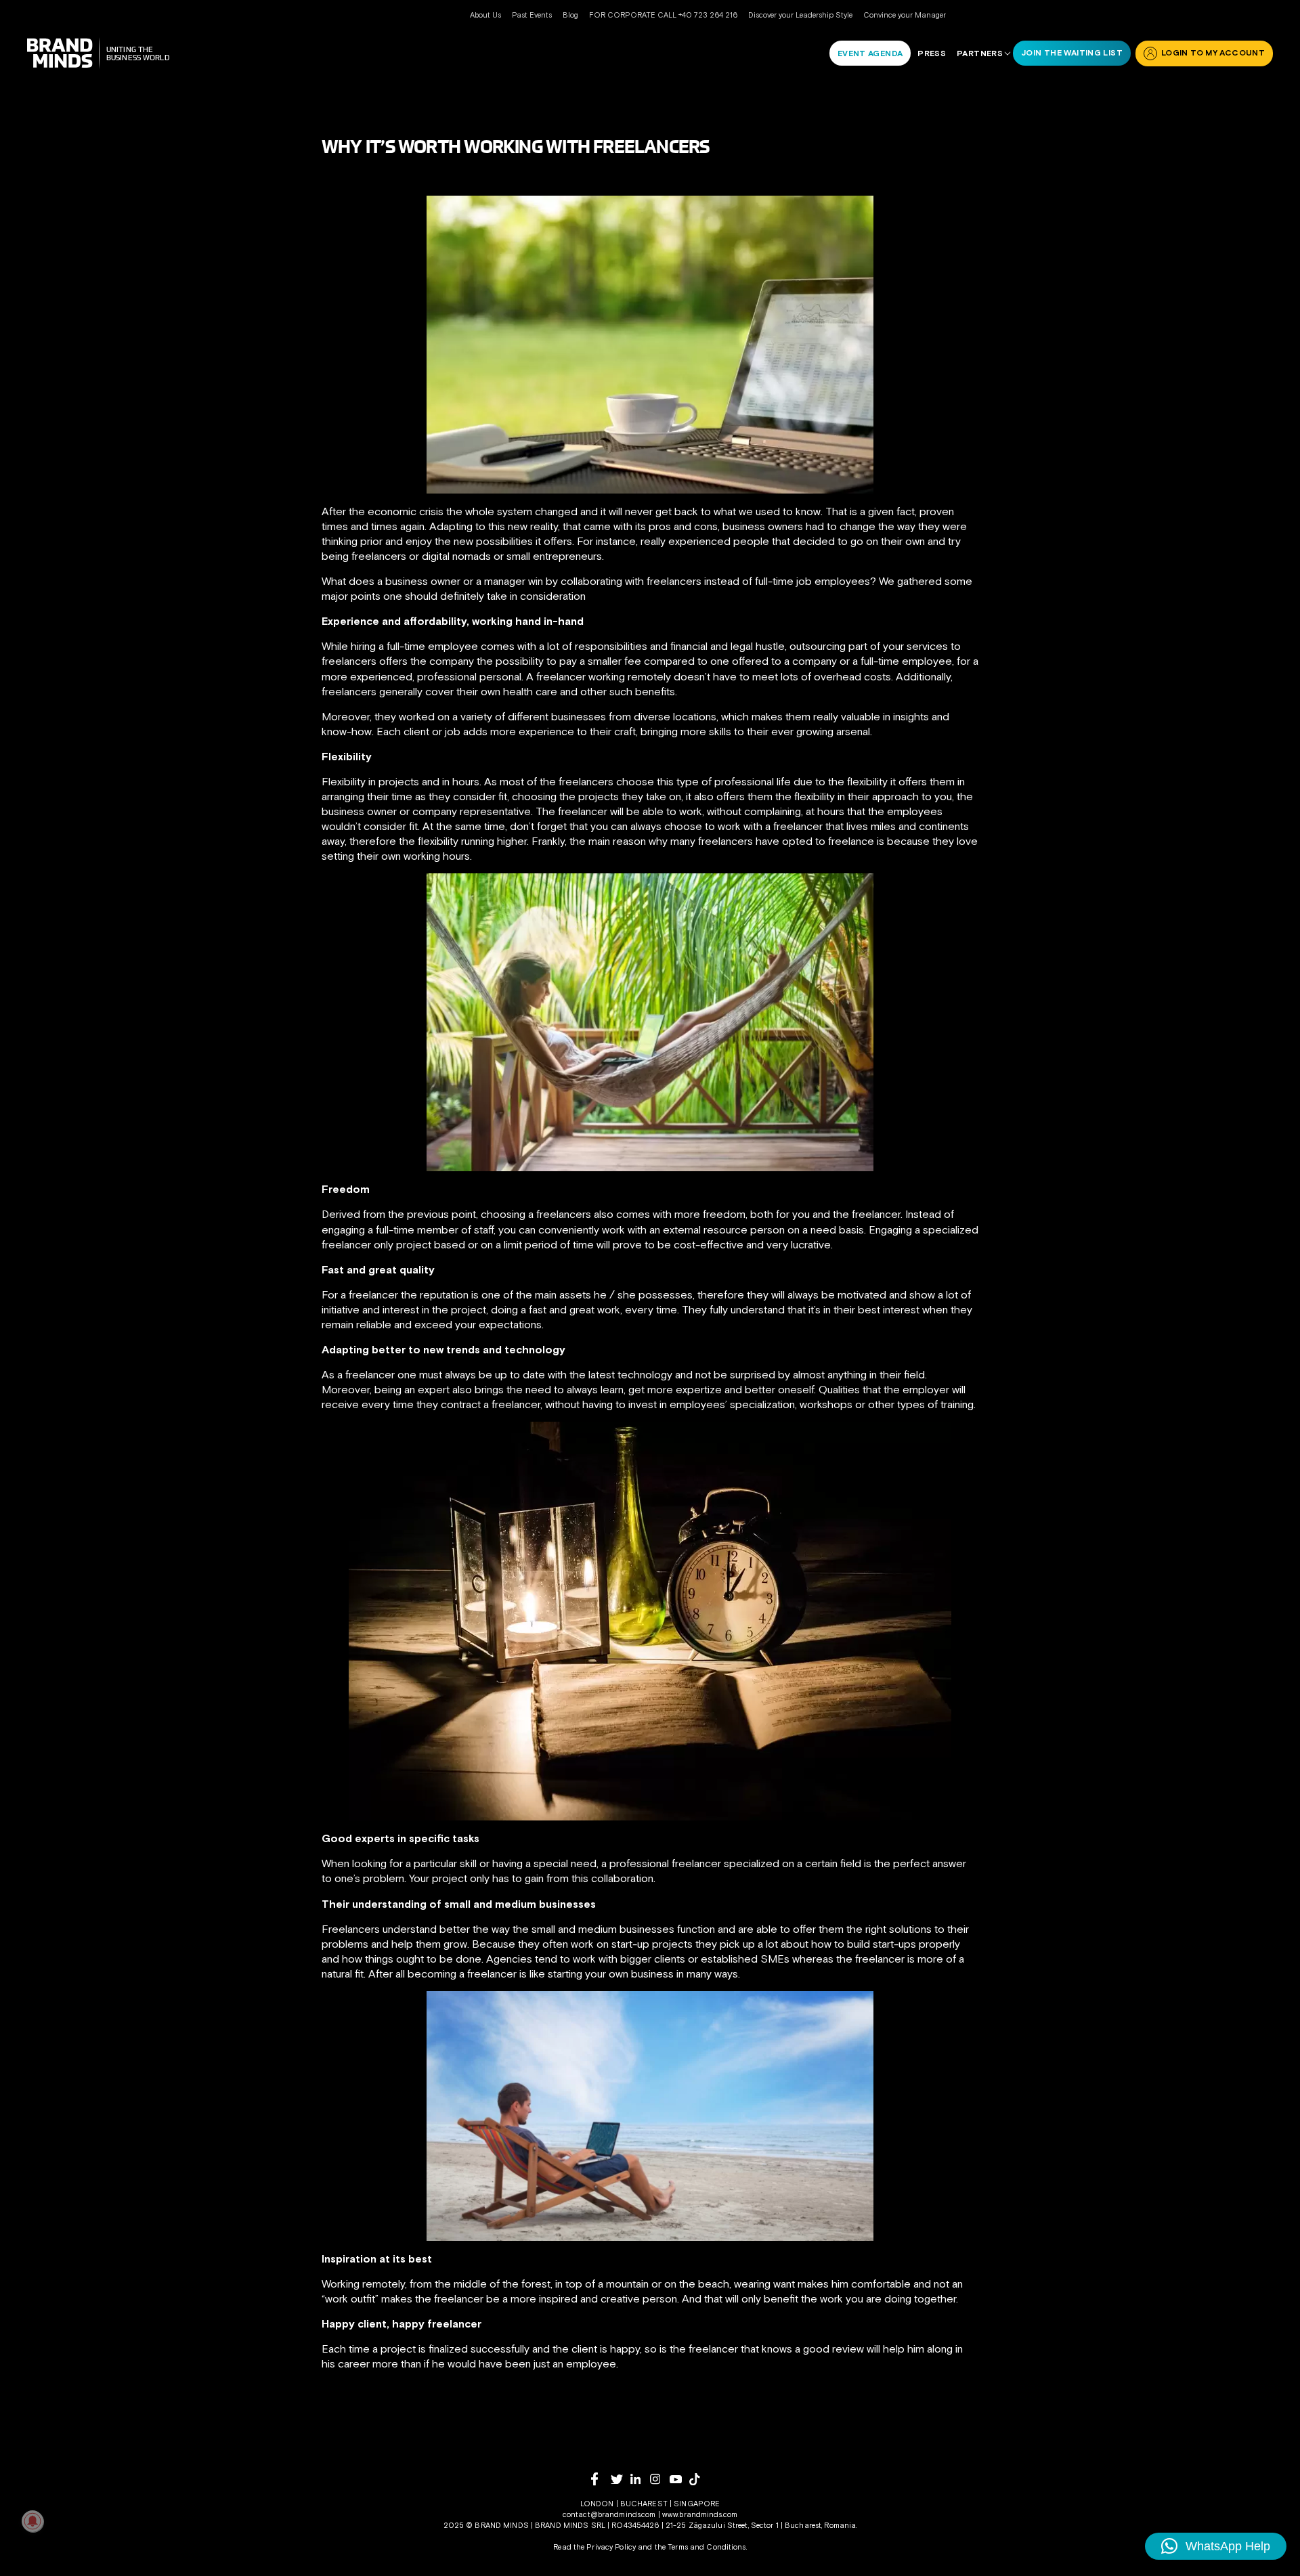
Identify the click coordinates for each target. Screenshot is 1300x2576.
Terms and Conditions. (707, 2547)
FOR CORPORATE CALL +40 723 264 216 (663, 15)
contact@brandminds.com (610, 2514)
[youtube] (679, 2480)
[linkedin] (640, 2479)
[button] (1216, 2546)
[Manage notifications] (32, 2521)
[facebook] (601, 2479)
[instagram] (660, 2479)
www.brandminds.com (700, 2514)
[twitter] (621, 2480)
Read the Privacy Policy (594, 2547)
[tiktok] (699, 2479)
